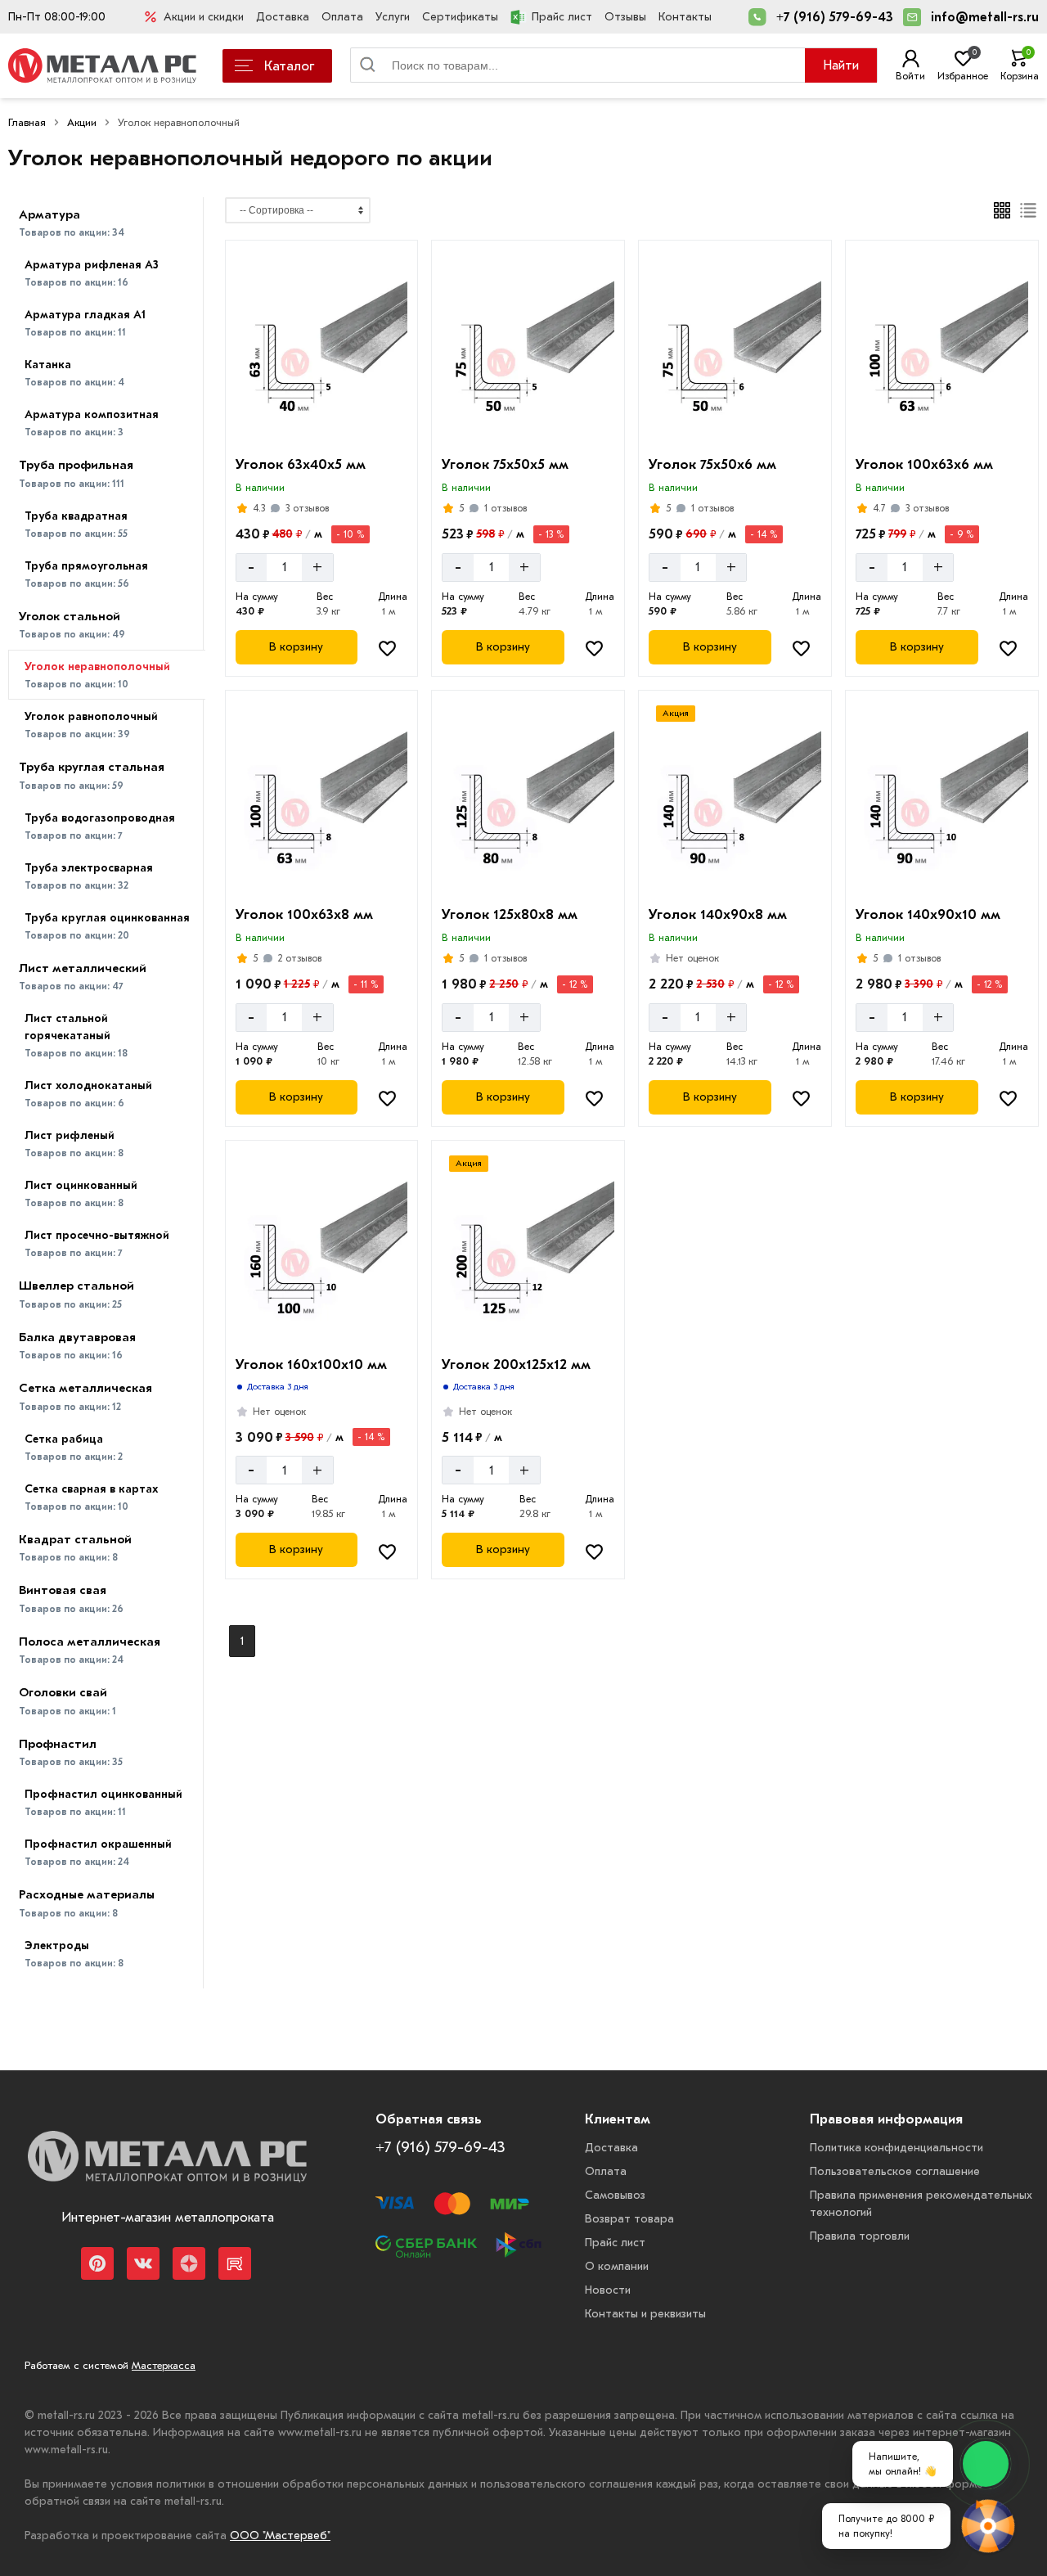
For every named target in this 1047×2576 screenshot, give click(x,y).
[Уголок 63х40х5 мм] (322, 348)
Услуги (393, 17)
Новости (608, 2290)
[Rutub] (235, 2263)
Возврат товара (629, 2219)
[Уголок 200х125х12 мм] (528, 1248)
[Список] (1029, 210)
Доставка (283, 17)
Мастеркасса (164, 2365)
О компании (617, 2266)
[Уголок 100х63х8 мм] (322, 798)
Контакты (685, 17)
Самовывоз (615, 2195)
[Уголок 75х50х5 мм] (528, 348)
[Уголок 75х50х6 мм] (735, 348)
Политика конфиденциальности (896, 2148)
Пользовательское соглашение (895, 2171)
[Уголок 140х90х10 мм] (942, 798)
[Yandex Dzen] (189, 2263)
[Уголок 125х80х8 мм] (528, 798)
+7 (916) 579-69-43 (835, 17)
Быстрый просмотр (324, 425)
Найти (841, 65)
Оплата (342, 17)
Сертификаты (460, 17)
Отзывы (625, 17)
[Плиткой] (1002, 210)
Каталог (289, 66)
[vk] (143, 2263)
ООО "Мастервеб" (280, 2535)
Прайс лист (562, 17)
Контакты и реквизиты (645, 2314)
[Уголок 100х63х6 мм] (942, 348)
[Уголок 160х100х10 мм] (322, 1248)
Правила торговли (860, 2236)
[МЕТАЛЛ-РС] (167, 2168)
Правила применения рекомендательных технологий (921, 2204)
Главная (27, 122)
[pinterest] (97, 2263)
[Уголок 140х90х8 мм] (735, 798)
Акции (82, 122)
